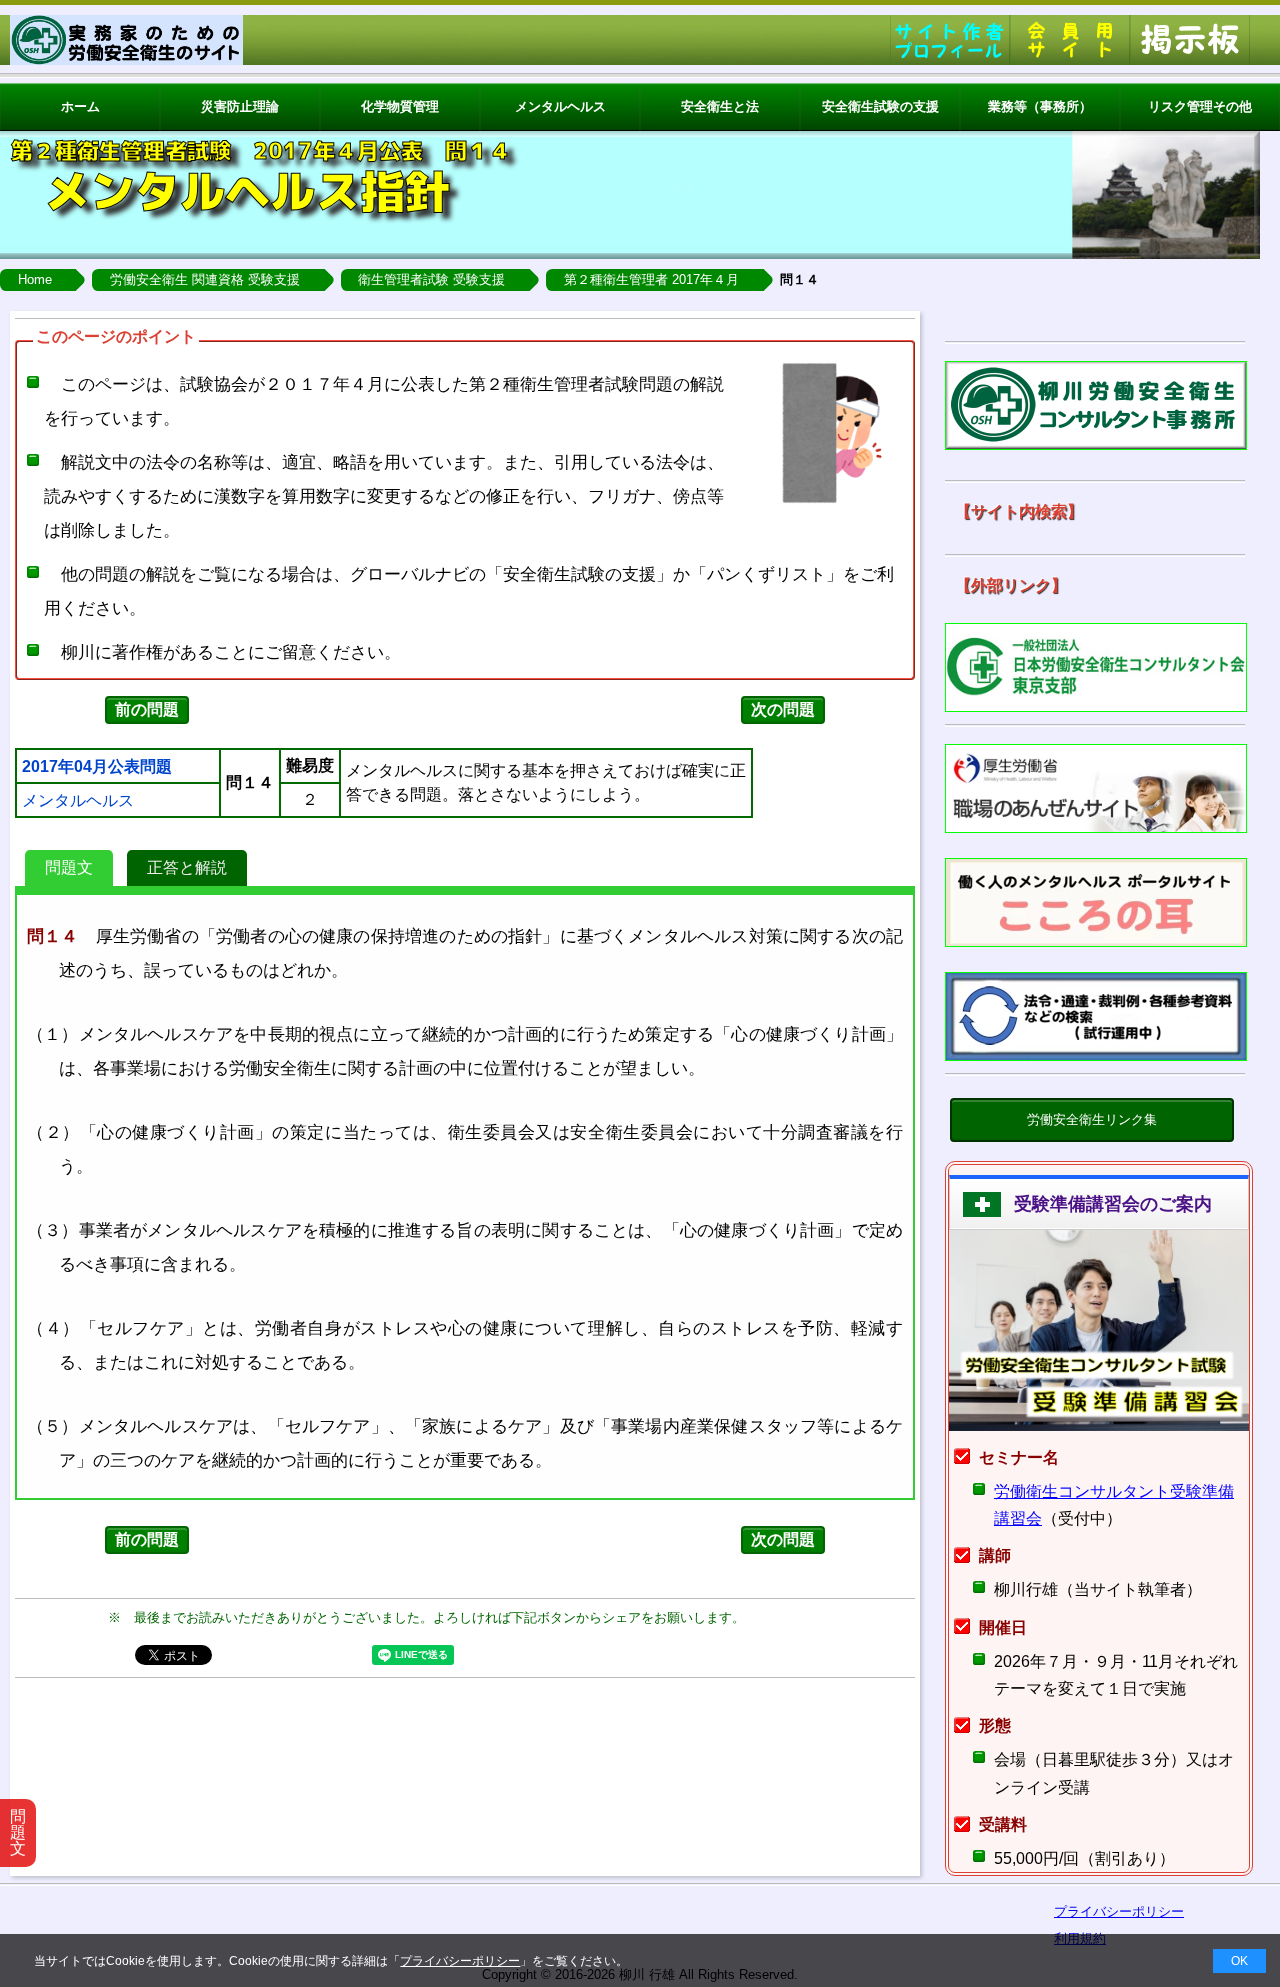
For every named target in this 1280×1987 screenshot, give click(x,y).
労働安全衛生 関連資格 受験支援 (205, 279)
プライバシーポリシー (460, 1961)
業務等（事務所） (1040, 106)
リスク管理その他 (1200, 106)
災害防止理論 (240, 106)
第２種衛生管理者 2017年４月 (651, 279)
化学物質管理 (400, 106)
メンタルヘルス (560, 106)
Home (35, 279)
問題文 (69, 867)
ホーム (80, 106)
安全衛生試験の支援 (880, 106)
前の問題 (147, 709)
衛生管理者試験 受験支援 (431, 279)
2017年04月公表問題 (97, 767)
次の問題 (783, 709)
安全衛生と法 (720, 106)
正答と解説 (187, 867)
